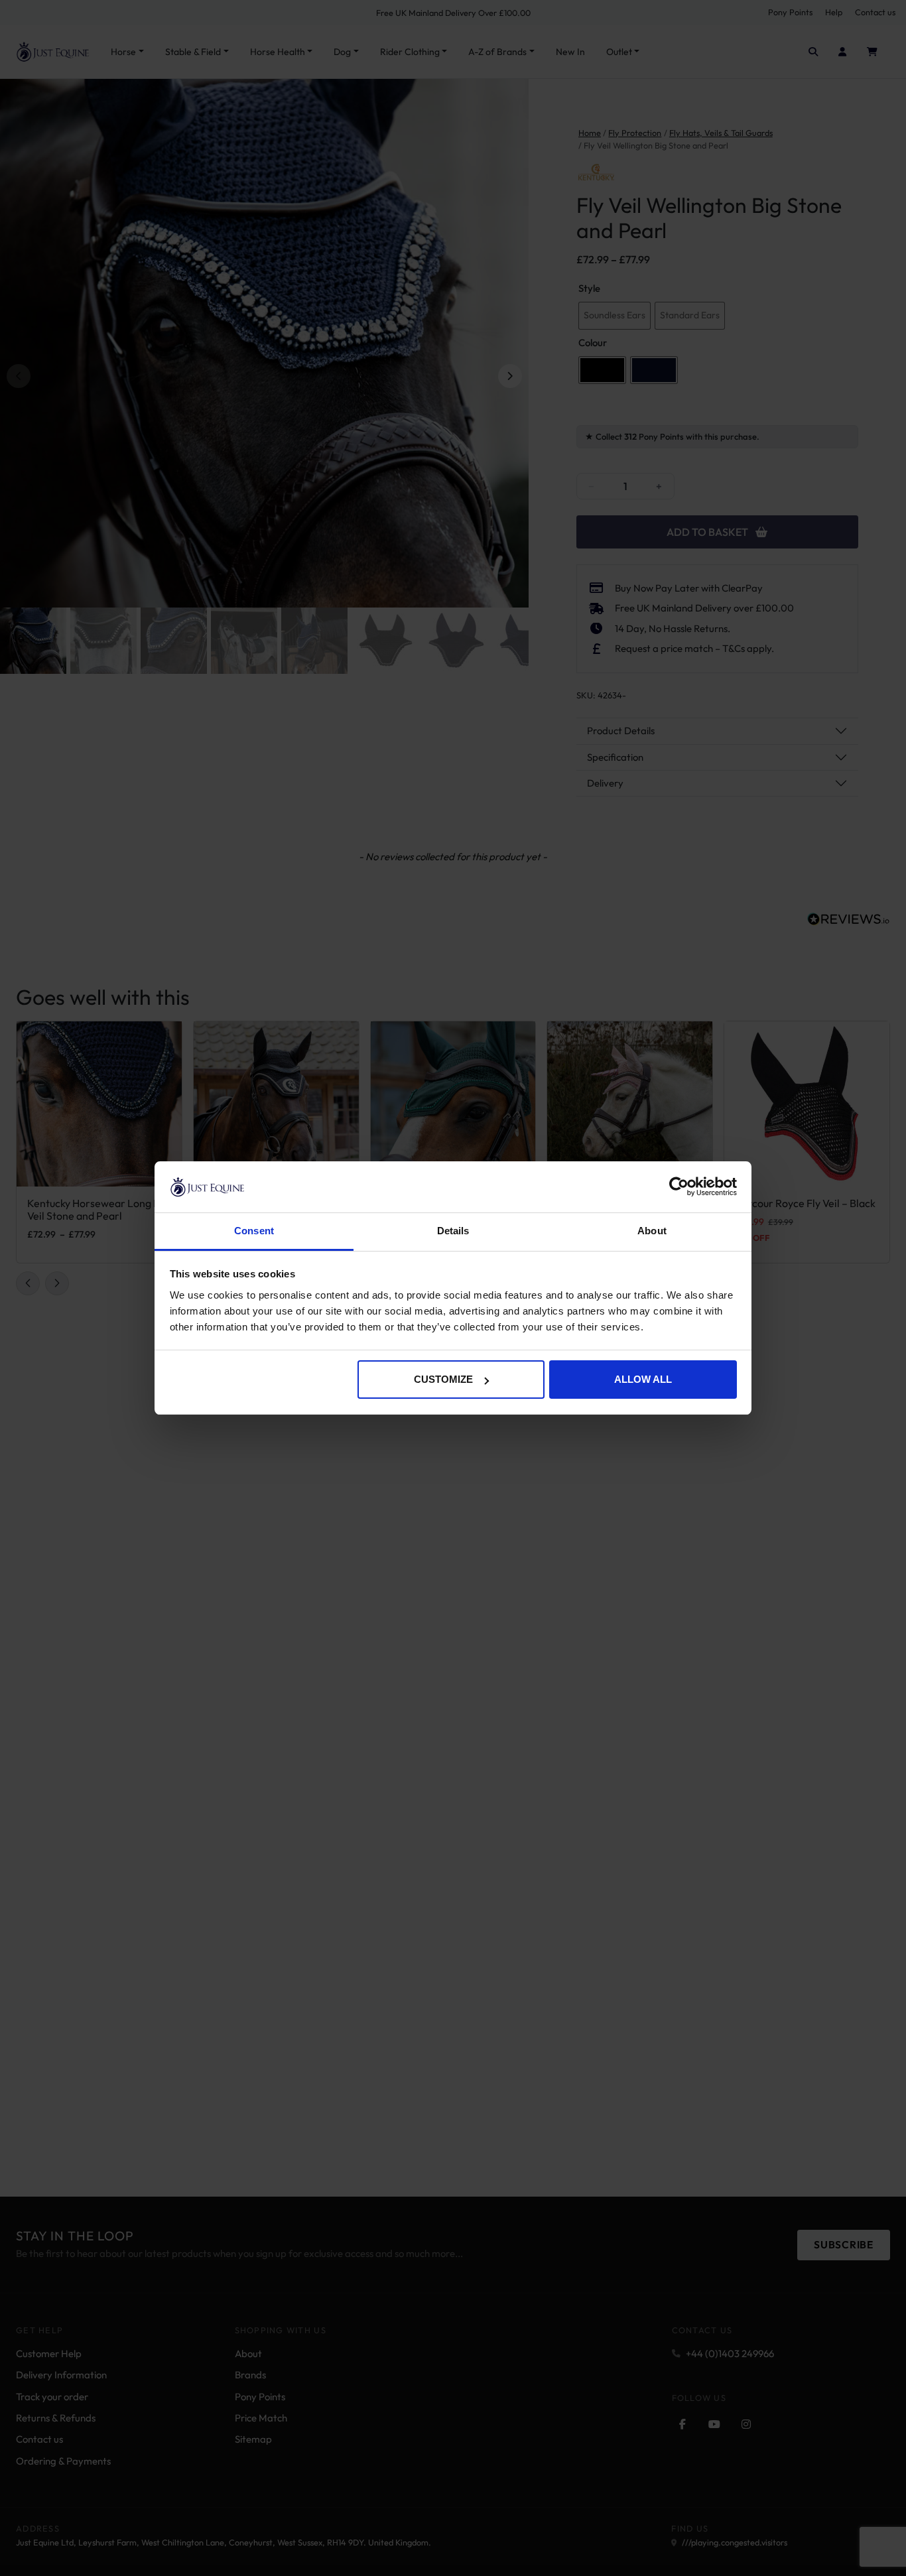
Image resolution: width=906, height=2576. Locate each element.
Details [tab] (453, 1231)
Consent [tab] (254, 1231)
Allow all (643, 1379)
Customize (443, 1379)
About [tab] (652, 1231)
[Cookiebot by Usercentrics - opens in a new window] (679, 1187)
